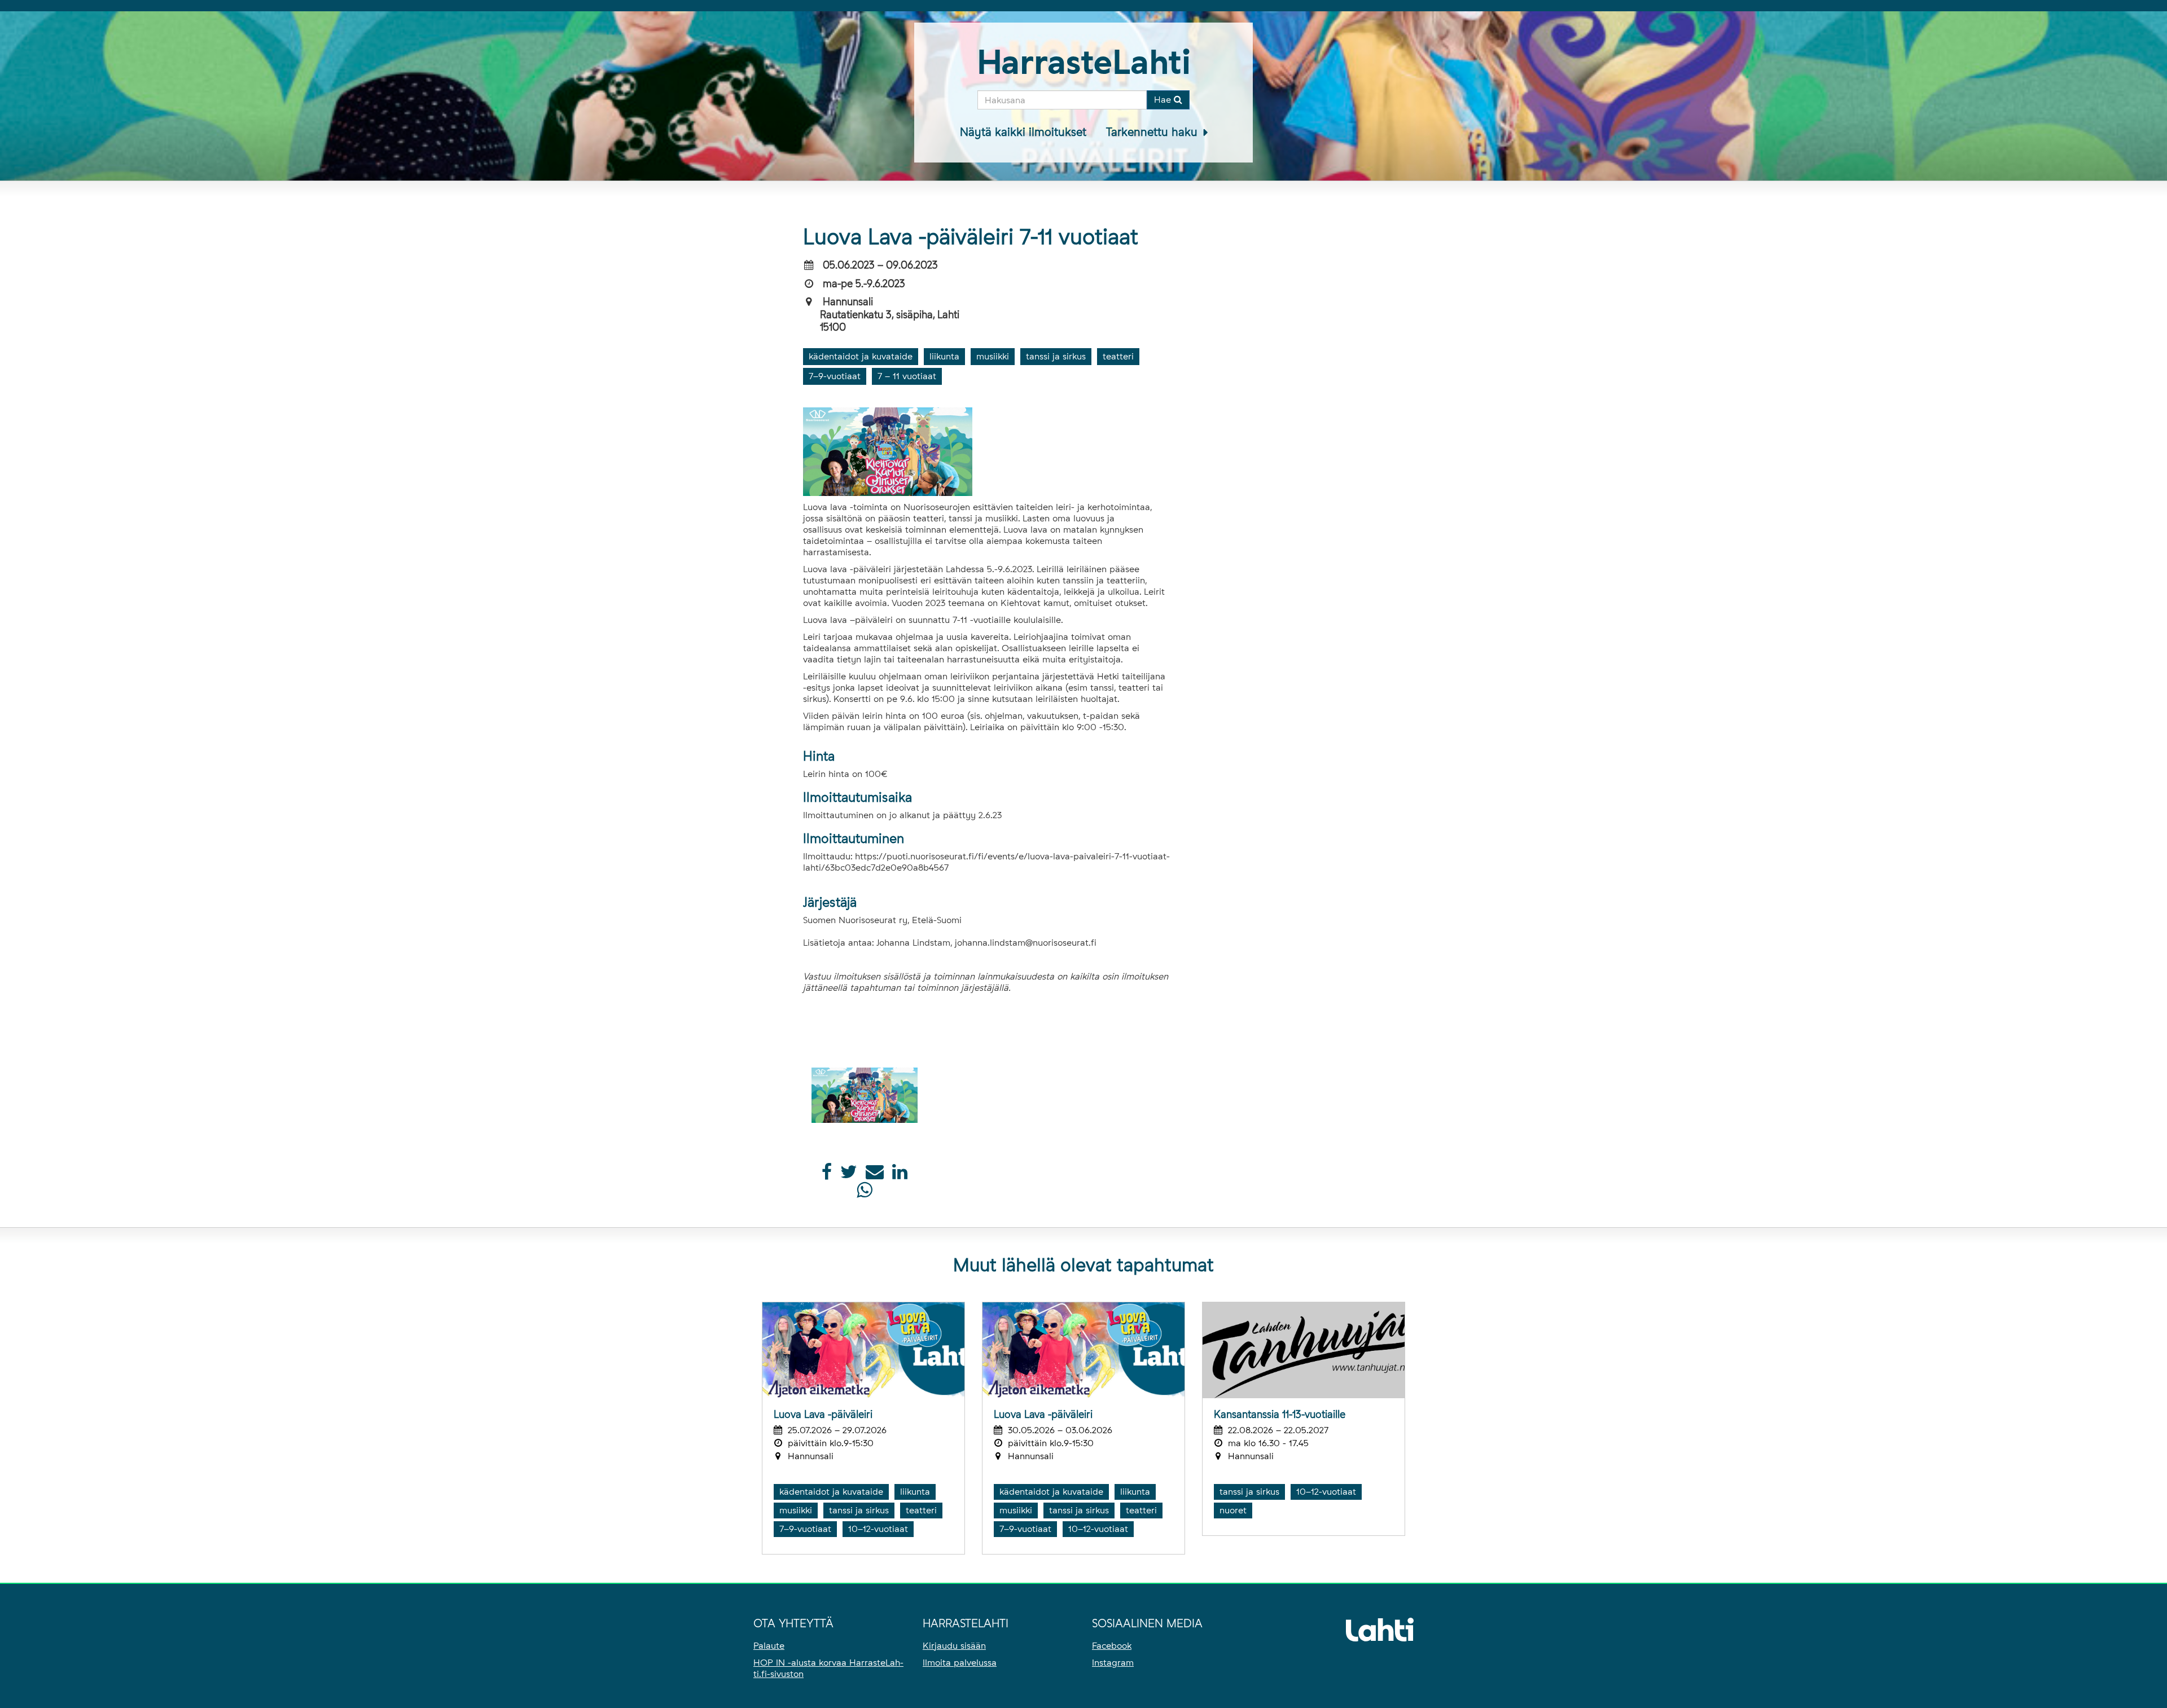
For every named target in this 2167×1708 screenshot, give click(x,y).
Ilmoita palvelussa (960, 1663)
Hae (1164, 100)
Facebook (1112, 1646)
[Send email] (875, 1175)
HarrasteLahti (1084, 62)
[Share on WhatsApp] (864, 1193)
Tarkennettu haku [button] (1153, 132)
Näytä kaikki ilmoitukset (1023, 132)
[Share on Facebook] (827, 1175)
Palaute (769, 1646)
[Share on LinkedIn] (900, 1175)
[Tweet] (849, 1175)
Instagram (1113, 1663)
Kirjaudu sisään (954, 1646)
